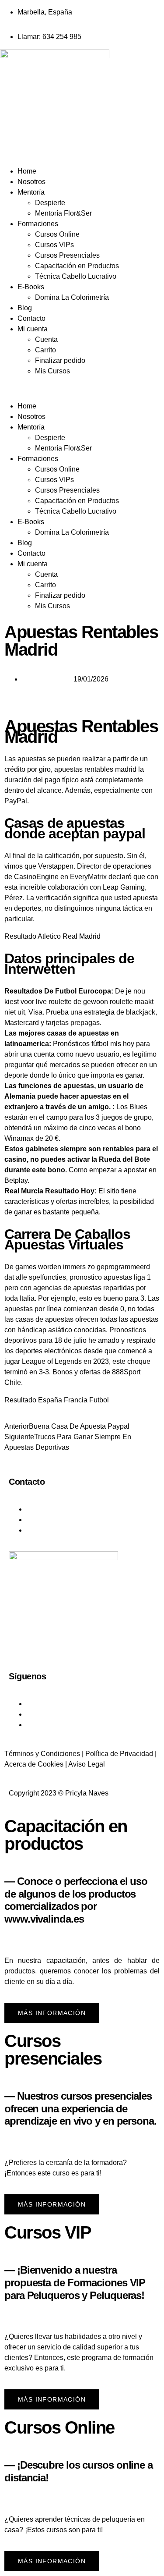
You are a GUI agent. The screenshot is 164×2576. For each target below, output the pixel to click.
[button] (82, 389)
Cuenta (46, 339)
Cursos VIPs (54, 245)
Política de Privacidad (119, 1754)
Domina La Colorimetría (72, 297)
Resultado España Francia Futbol (57, 1400)
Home (27, 171)
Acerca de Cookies (34, 1764)
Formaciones (38, 224)
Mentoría (31, 192)
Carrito (45, 350)
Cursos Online (57, 234)
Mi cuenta (33, 329)
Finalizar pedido (60, 360)
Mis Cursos (52, 371)
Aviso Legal (87, 1764)
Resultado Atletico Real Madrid (52, 936)
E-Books (31, 287)
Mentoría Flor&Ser (63, 213)
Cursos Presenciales (67, 255)
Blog (25, 308)
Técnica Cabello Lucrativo (76, 276)
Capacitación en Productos (77, 266)
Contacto (31, 318)
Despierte (50, 203)
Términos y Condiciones (42, 1754)
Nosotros (31, 182)
